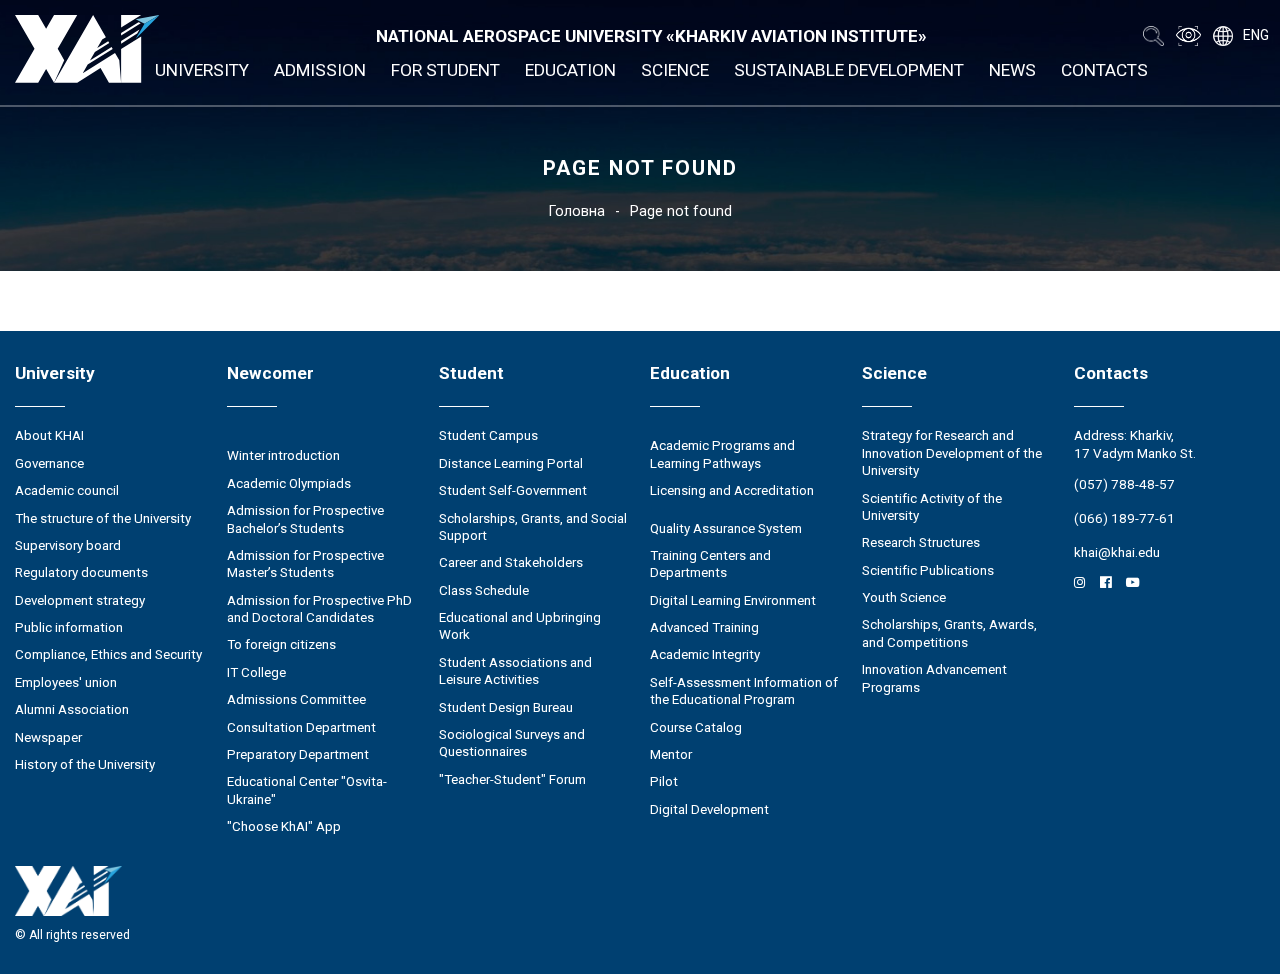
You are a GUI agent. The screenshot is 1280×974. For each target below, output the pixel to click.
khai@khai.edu (1117, 552)
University (202, 70)
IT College (256, 672)
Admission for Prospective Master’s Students (305, 564)
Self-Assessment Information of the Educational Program (744, 691)
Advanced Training (704, 627)
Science (675, 70)
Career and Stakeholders (511, 562)
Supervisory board (68, 545)
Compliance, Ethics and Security (108, 654)
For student (445, 70)
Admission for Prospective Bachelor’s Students (305, 519)
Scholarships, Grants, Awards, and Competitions (949, 633)
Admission (320, 70)
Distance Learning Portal (511, 463)
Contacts (1104, 70)
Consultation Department (301, 727)
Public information (69, 627)
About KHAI (49, 435)
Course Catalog (696, 727)
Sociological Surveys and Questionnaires (512, 743)
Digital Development (709, 809)
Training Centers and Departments (710, 564)
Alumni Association (72, 709)
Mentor (671, 754)
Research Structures (921, 542)
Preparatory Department (298, 754)
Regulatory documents (81, 572)
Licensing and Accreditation (732, 490)
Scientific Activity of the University (932, 507)
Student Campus (488, 435)
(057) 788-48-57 (1124, 484)
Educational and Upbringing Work (520, 626)
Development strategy (80, 600)
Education (570, 70)
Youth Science (904, 597)
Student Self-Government (513, 490)
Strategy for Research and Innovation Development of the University (952, 453)
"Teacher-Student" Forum (512, 779)
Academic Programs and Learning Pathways (722, 454)
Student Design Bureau (506, 707)
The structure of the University (103, 518)
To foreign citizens (281, 644)
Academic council (67, 490)
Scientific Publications (928, 570)
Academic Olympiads (289, 483)
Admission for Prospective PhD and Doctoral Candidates (319, 609)
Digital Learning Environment (733, 600)
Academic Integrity (705, 654)
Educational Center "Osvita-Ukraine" (307, 790)
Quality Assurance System (726, 528)
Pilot (664, 781)
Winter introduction (283, 455)
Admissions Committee (296, 699)
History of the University (85, 764)
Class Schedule (484, 590)
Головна (577, 211)
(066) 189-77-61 (1124, 518)
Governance (49, 463)
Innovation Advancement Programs (934, 678)
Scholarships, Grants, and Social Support (533, 527)
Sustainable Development (849, 70)
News (1012, 70)
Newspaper (48, 737)
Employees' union (66, 682)
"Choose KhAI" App (284, 826)
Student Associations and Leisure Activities (515, 671)
